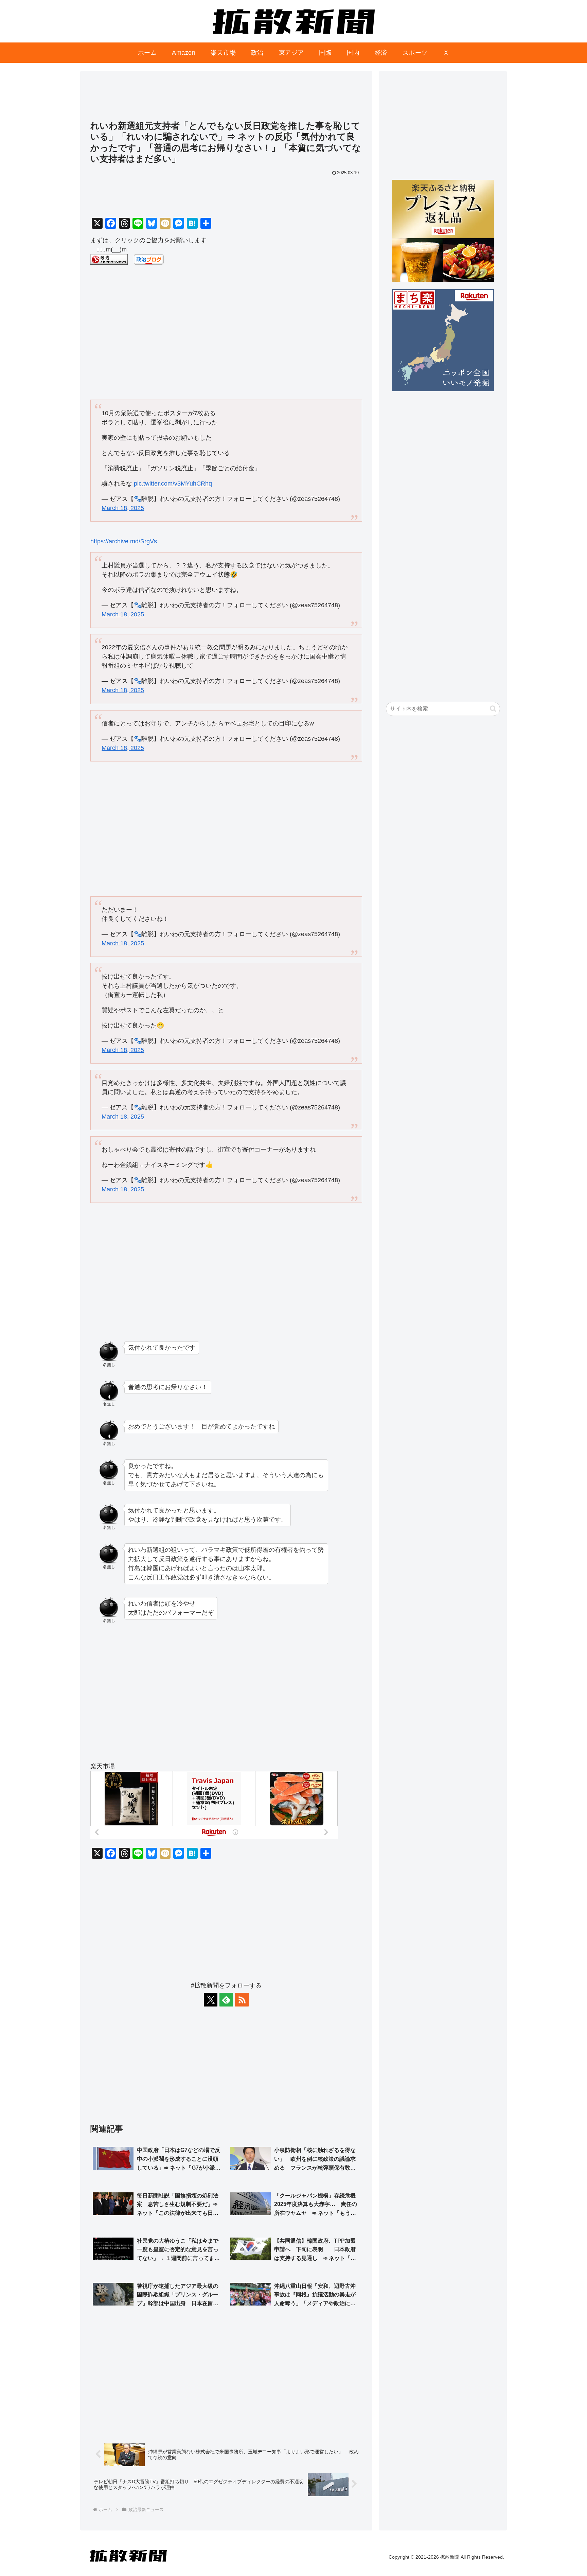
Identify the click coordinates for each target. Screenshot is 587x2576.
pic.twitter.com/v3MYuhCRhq (173, 484)
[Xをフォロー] (211, 2000)
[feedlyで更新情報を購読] (226, 2000)
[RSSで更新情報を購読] (242, 2000)
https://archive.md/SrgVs (124, 541)
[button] (493, 709)
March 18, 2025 (123, 508)
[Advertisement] (226, 99)
